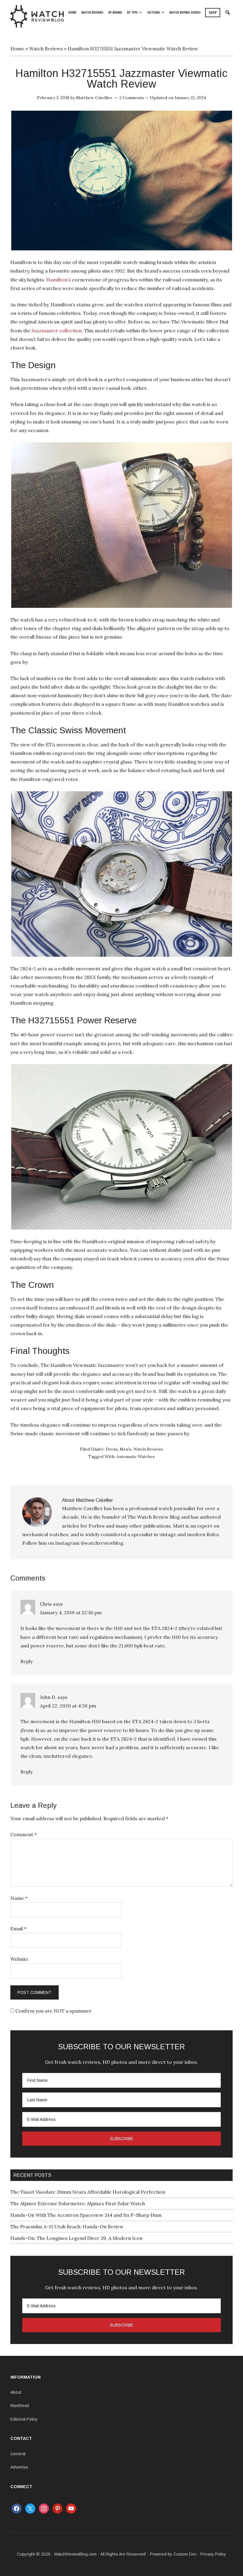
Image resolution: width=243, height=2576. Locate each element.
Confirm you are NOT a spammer (53, 2011)
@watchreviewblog (102, 1543)
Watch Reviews (46, 49)
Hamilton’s (59, 280)
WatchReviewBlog (37, 16)
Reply (27, 1661)
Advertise (19, 2467)
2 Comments (132, 98)
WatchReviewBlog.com (75, 2554)
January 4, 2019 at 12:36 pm (71, 1612)
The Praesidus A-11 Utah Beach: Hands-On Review (67, 2227)
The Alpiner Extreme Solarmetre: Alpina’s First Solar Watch (78, 2203)
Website (19, 1959)
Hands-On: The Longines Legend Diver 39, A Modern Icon (76, 2238)
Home (17, 49)
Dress (112, 1449)
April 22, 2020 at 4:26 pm (68, 1706)
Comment (24, 1834)
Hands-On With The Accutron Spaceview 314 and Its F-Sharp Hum (86, 2215)
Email (18, 1929)
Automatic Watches (136, 1457)
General (18, 2454)
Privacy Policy (213, 2554)
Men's (126, 1449)
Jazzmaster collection (57, 331)
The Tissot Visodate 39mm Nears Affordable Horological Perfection (88, 2192)
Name (19, 1898)
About (16, 2392)
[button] (227, 13)
